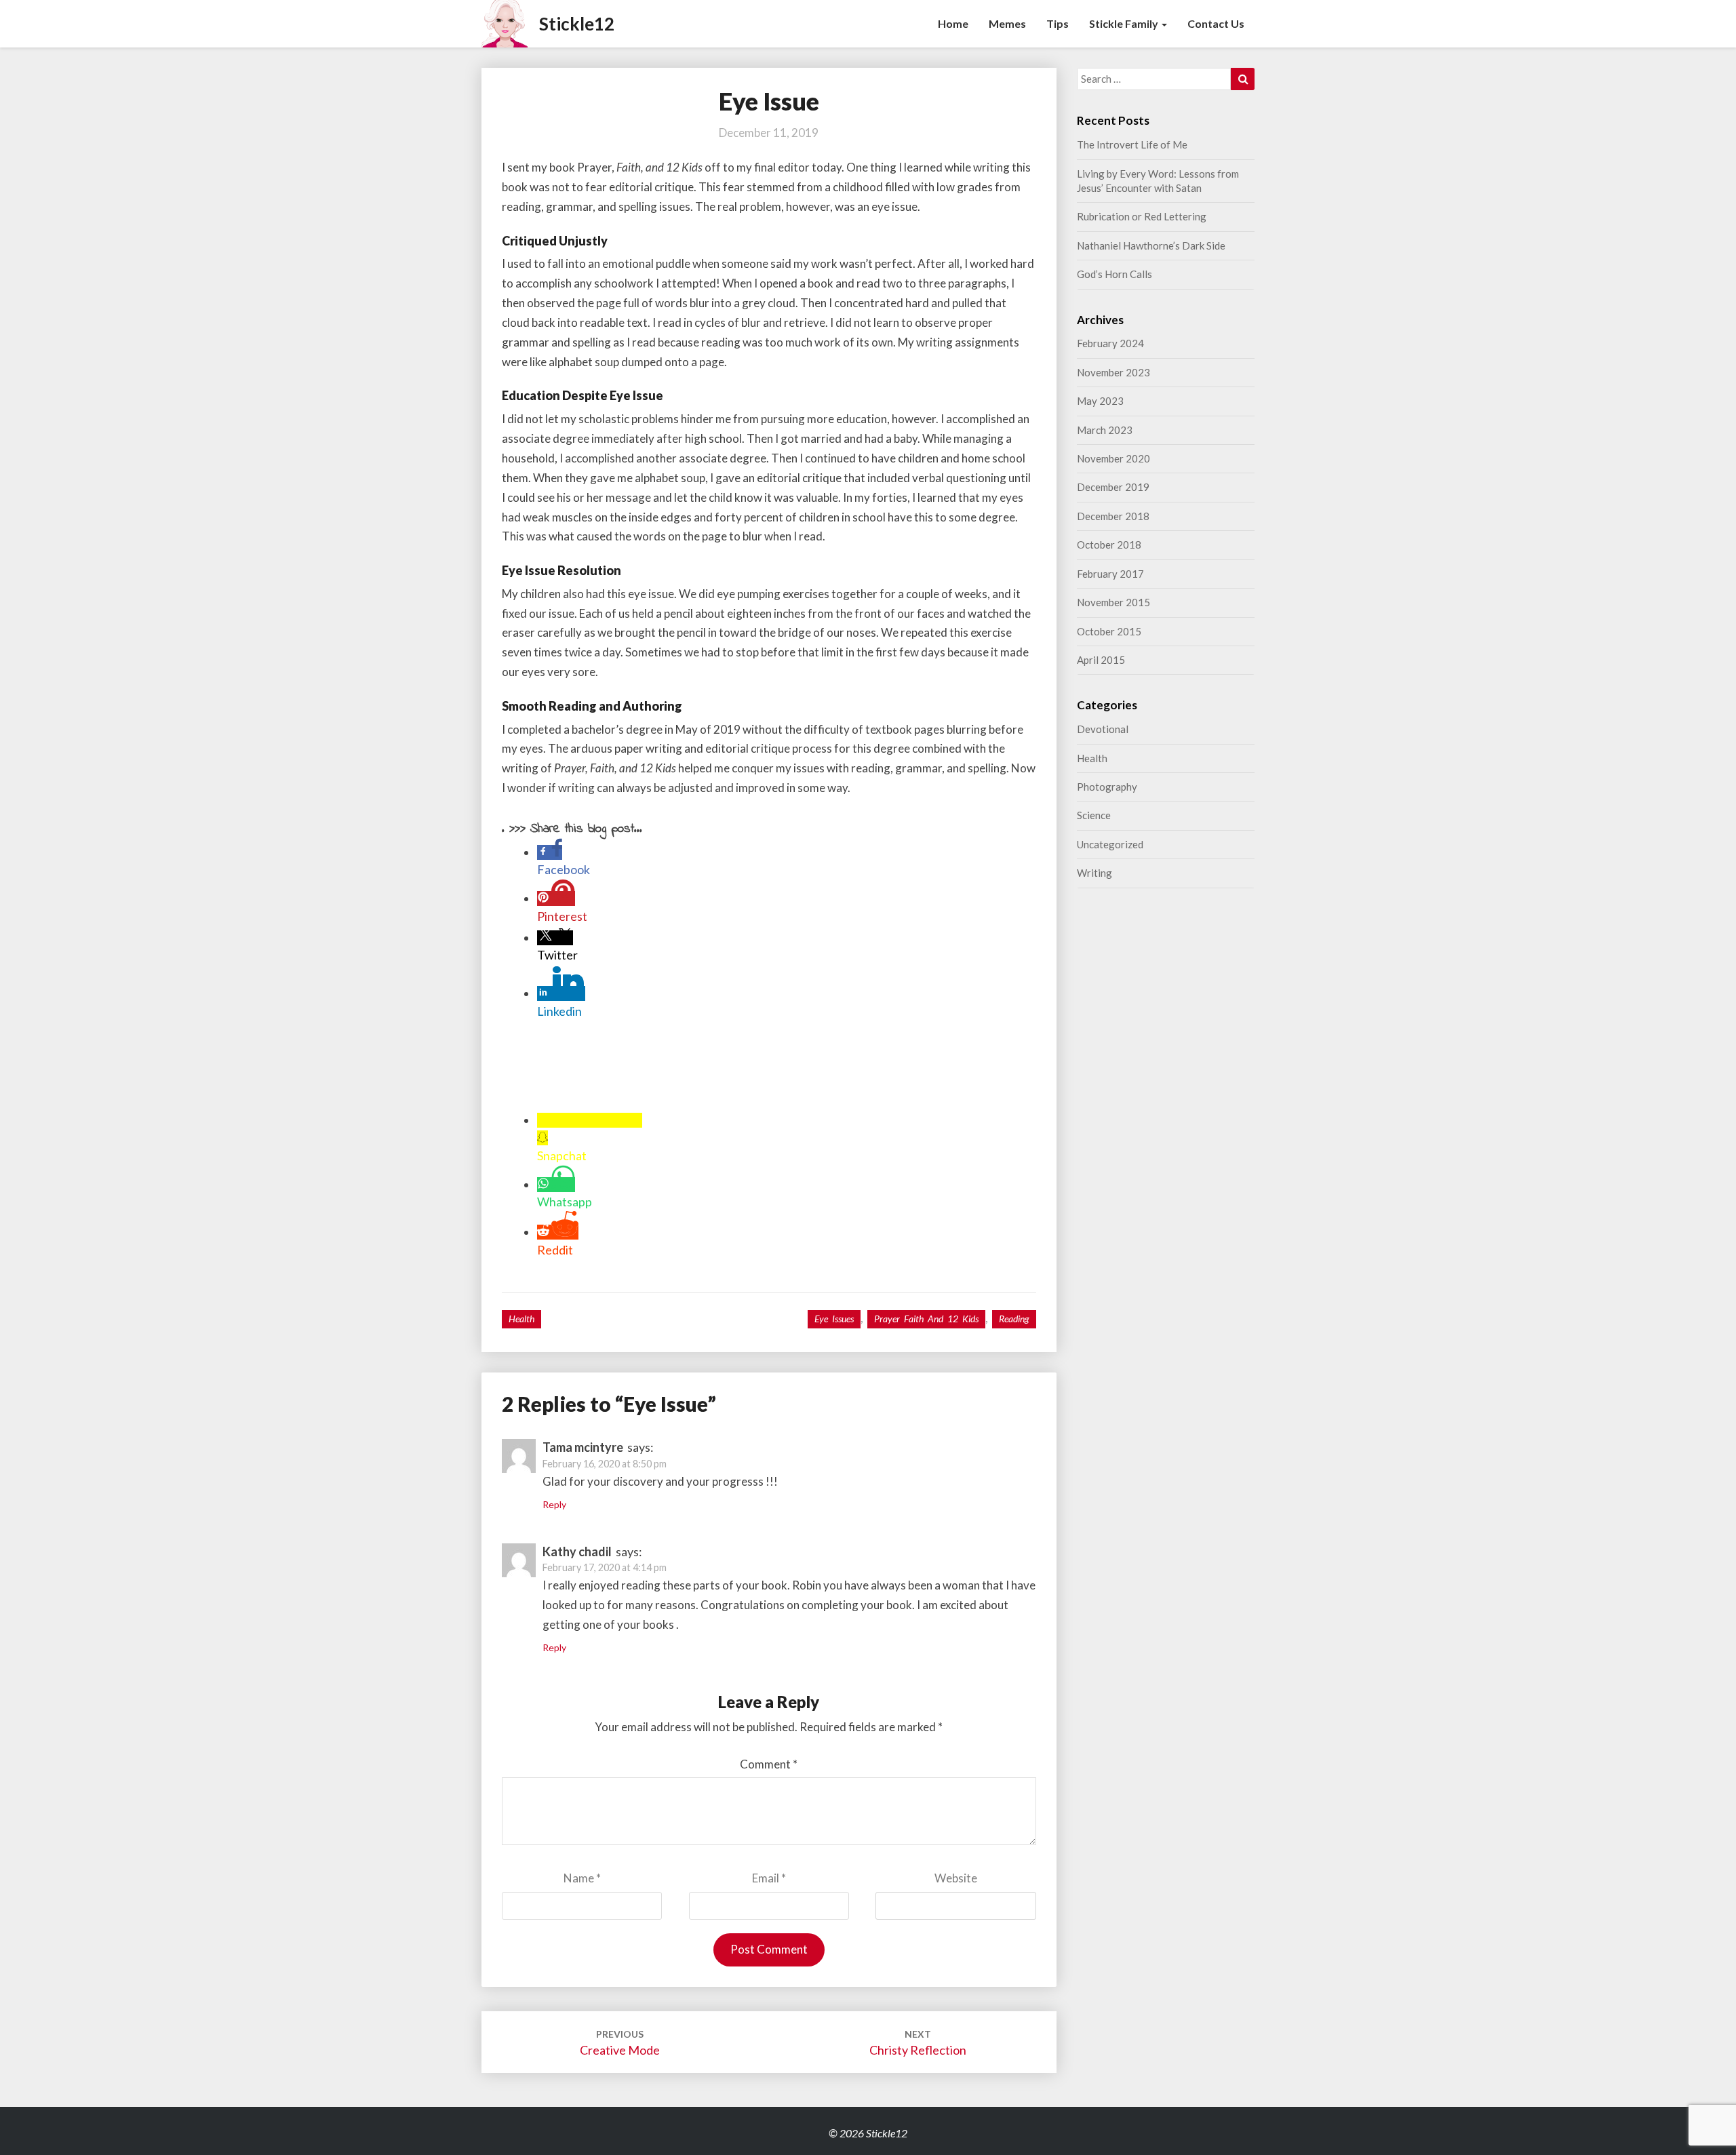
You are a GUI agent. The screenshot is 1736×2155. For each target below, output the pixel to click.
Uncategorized (1110, 844)
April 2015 (1101, 660)
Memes (1007, 23)
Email (769, 1878)
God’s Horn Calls (1114, 274)
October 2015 (1109, 631)
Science (1094, 815)
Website (956, 1878)
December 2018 (1113, 516)
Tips (1058, 23)
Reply (554, 1504)
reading (1014, 1319)
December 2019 (1113, 487)
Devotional (1103, 729)
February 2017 (1110, 574)
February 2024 (1110, 343)
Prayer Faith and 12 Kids (926, 1319)
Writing (1094, 873)
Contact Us (1216, 23)
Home (953, 23)
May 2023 (1100, 401)
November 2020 (1113, 458)
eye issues (834, 1319)
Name (582, 1878)
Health (521, 1319)
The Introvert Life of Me (1132, 144)
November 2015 (1113, 602)
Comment (769, 1764)
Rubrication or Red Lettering (1142, 216)
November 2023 (1113, 372)
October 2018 (1109, 545)
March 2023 (1105, 430)
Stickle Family (1125, 23)
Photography (1107, 787)
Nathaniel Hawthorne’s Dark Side (1151, 245)
